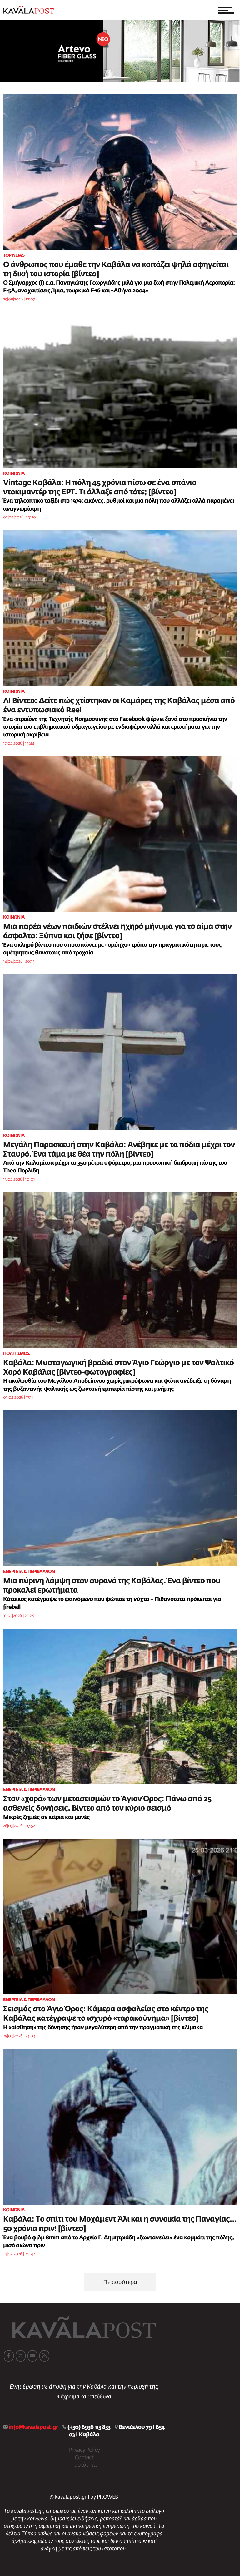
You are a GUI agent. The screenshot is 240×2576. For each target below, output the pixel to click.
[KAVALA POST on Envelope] (32, 2356)
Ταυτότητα (84, 2465)
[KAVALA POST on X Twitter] (21, 2356)
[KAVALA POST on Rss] (44, 2356)
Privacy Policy (84, 2450)
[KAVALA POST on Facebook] (9, 2356)
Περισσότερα (120, 2282)
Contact (84, 2458)
